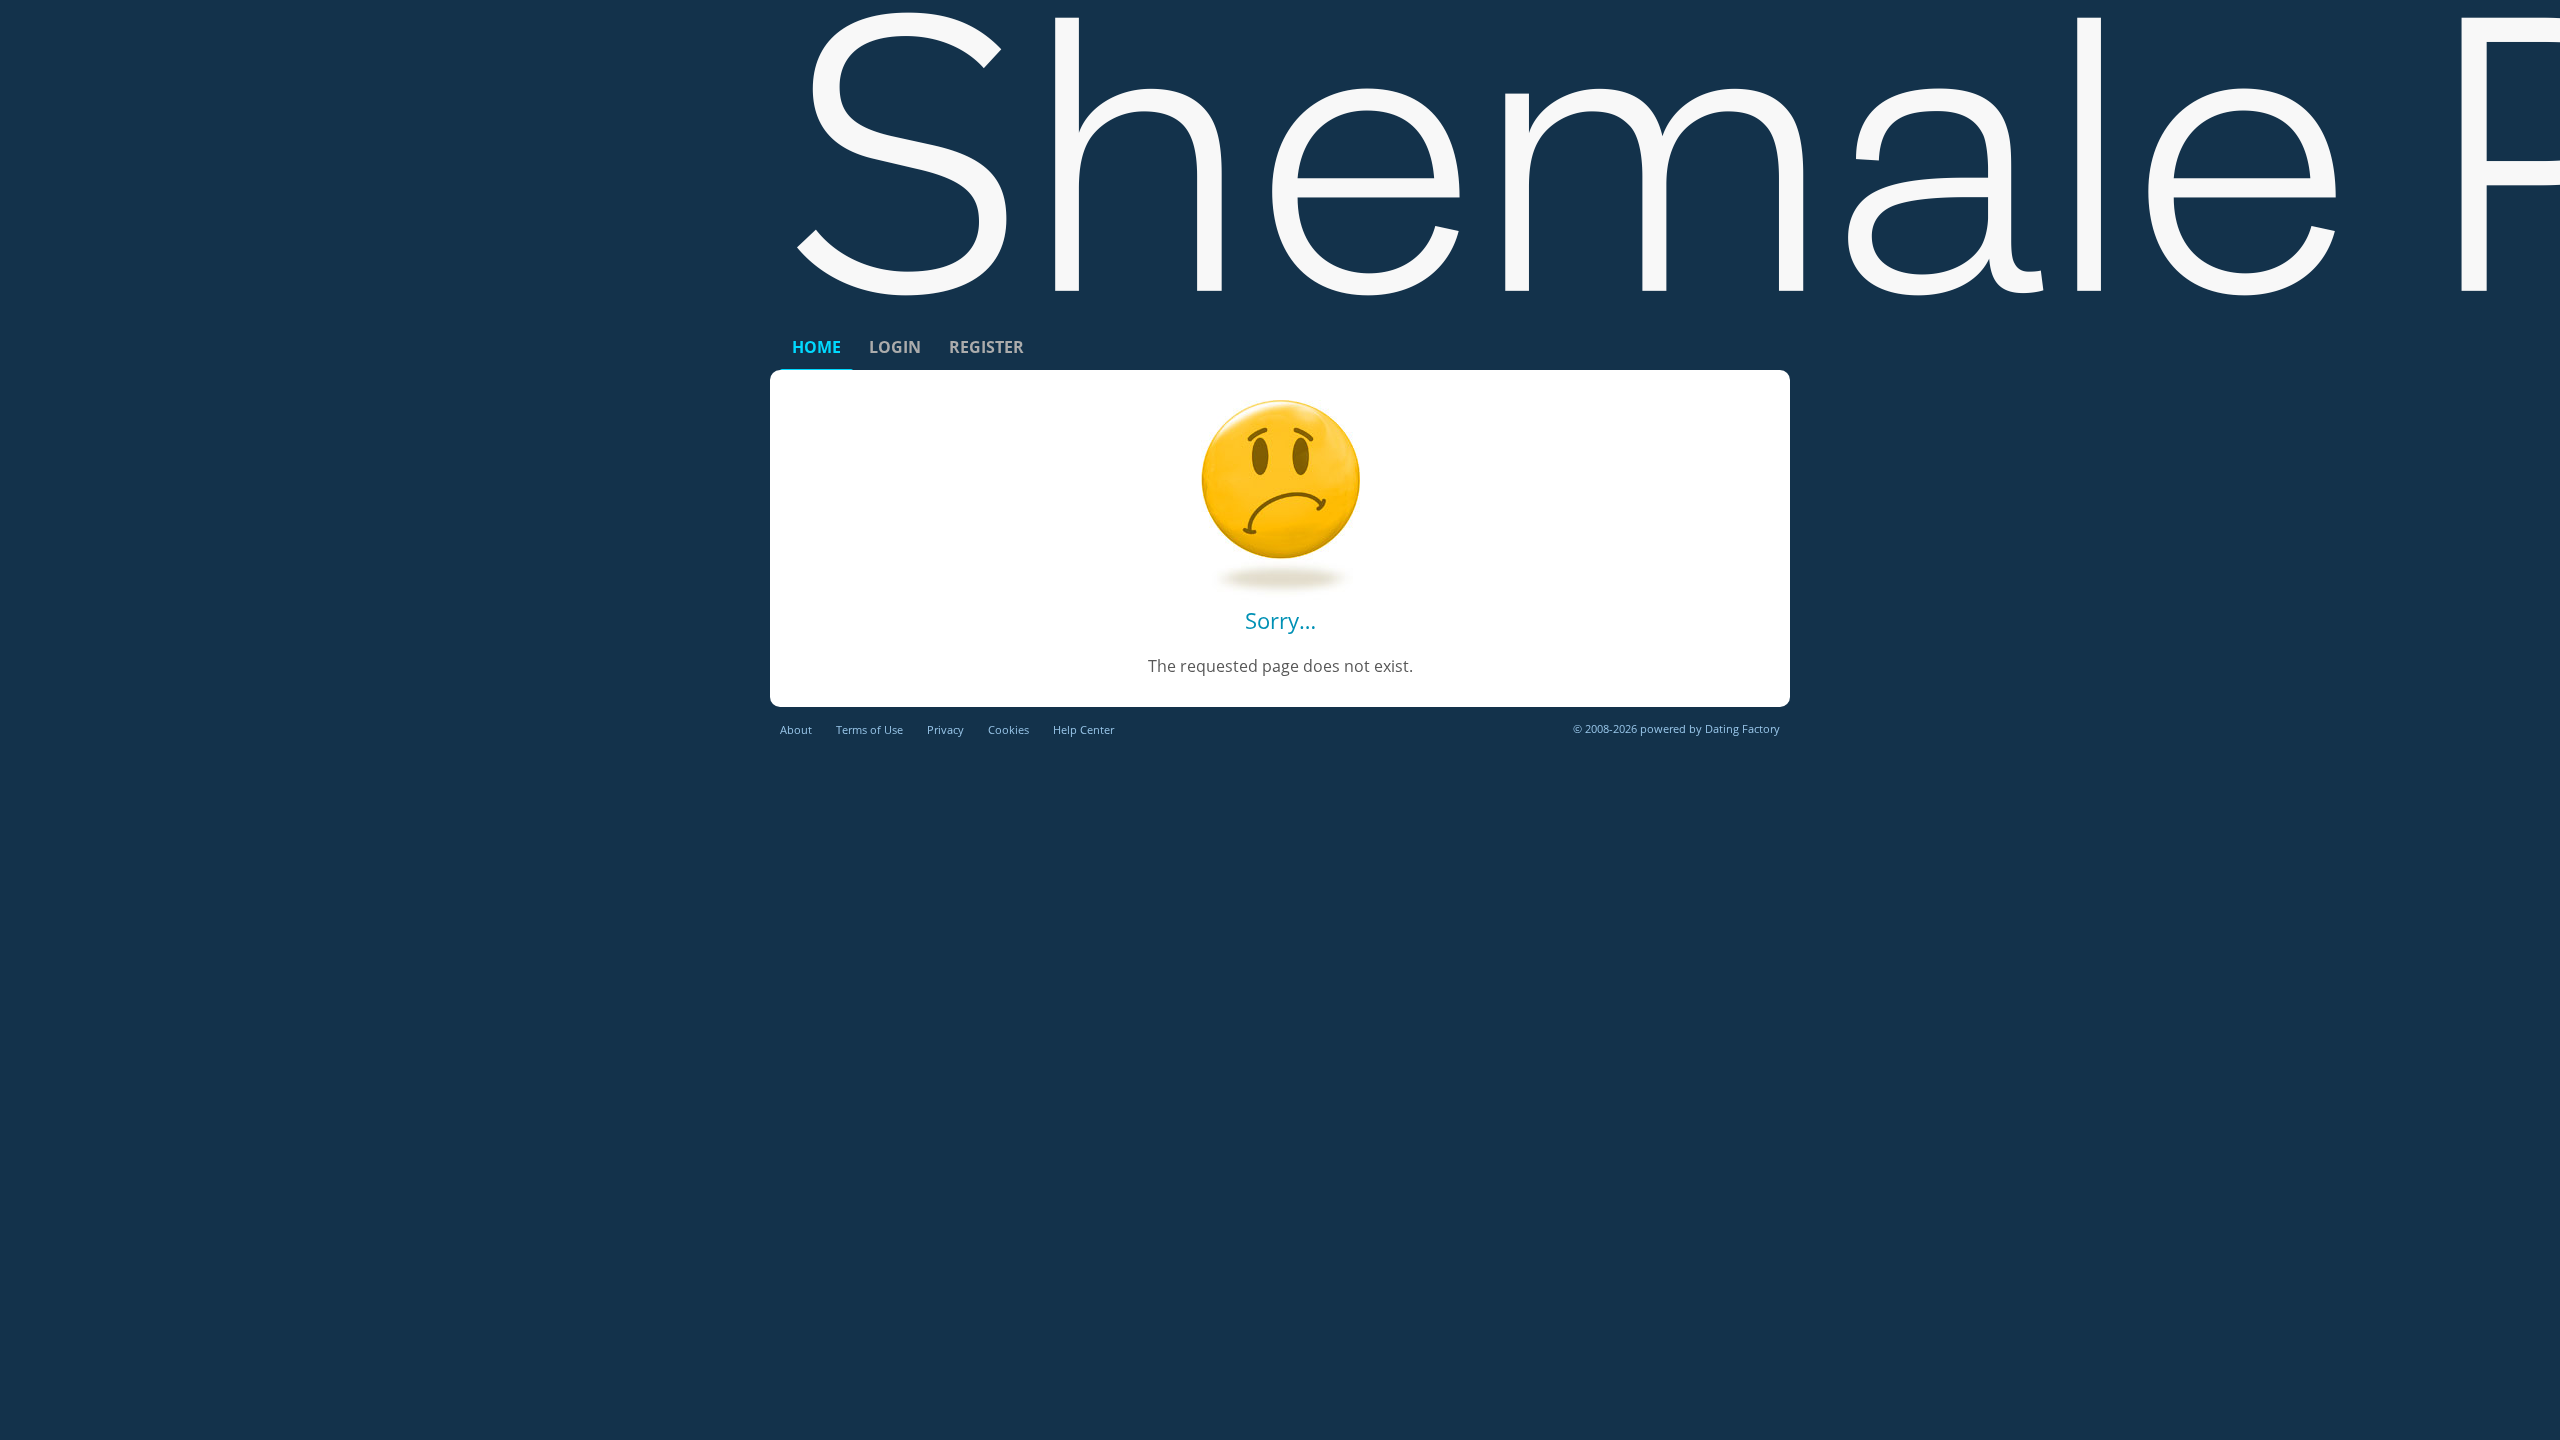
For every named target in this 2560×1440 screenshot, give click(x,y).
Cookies (1008, 729)
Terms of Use (869, 729)
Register (986, 347)
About (796, 729)
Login (895, 347)
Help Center (1083, 729)
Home (816, 347)
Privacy (945, 729)
